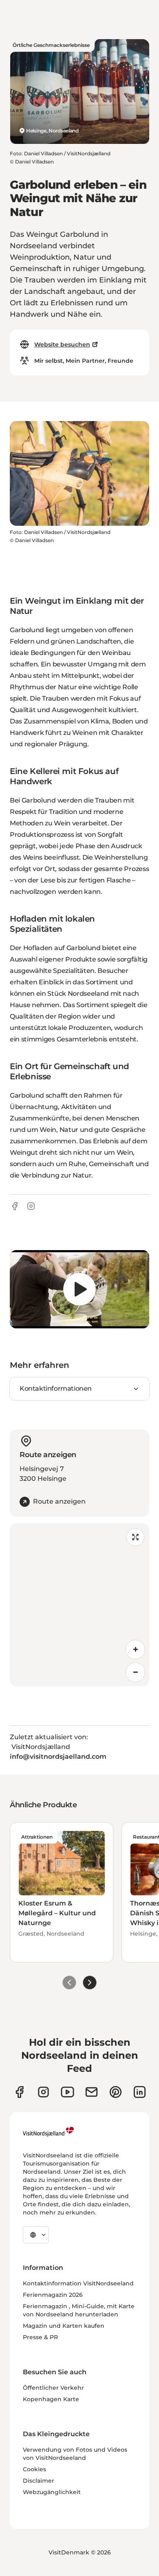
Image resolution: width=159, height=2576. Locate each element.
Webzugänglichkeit (52, 2492)
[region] (79, 1289)
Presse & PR (40, 2337)
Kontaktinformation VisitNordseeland (78, 2283)
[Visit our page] (19, 2092)
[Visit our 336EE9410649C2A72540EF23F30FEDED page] (92, 2092)
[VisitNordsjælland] (48, 2132)
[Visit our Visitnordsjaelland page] (67, 2092)
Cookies (34, 2469)
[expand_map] (135, 1537)
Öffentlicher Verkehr (53, 2388)
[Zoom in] (135, 1650)
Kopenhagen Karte (51, 2399)
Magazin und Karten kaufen (64, 2326)
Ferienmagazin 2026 (53, 2295)
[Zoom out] (135, 1672)
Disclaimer (39, 2481)
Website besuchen (62, 344)
